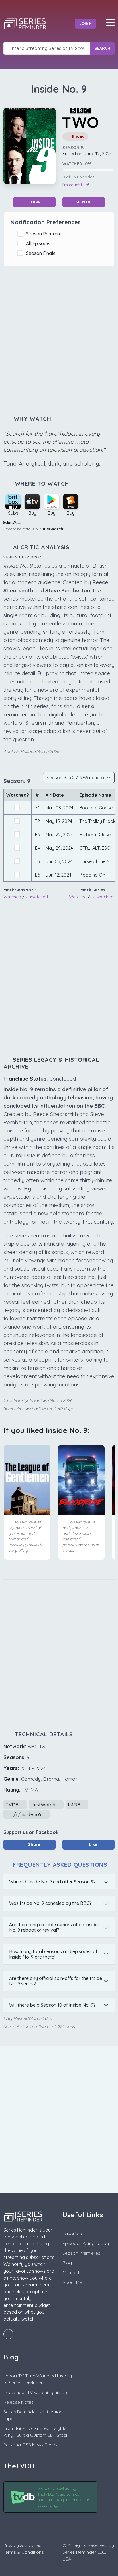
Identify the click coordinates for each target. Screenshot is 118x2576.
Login (85, 23)
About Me (72, 2282)
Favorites (72, 2234)
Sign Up (83, 202)
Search (102, 48)
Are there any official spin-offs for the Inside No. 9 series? (56, 1981)
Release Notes (18, 2402)
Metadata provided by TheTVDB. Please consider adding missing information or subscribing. (63, 2497)
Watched (12, 897)
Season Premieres (81, 2253)
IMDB (75, 1805)
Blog (67, 2263)
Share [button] (34, 1844)
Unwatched (37, 897)
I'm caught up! (76, 185)
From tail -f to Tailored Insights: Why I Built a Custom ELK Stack (36, 2432)
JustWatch (53, 529)
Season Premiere (45, 234)
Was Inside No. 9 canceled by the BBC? (50, 1903)
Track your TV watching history (36, 2392)
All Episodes (40, 243)
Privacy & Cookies (22, 2545)
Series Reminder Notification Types (33, 2415)
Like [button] (93, 1844)
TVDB (13, 1805)
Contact (71, 2272)
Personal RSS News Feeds (31, 2445)
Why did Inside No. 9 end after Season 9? (52, 1882)
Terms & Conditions (24, 2552)
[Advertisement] (59, 341)
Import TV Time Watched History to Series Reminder (38, 2379)
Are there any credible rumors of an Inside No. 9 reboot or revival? (53, 1927)
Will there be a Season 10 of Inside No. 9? (52, 2005)
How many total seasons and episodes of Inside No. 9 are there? (53, 1954)
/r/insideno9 (27, 1814)
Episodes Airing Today (86, 2243)
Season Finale (42, 253)
